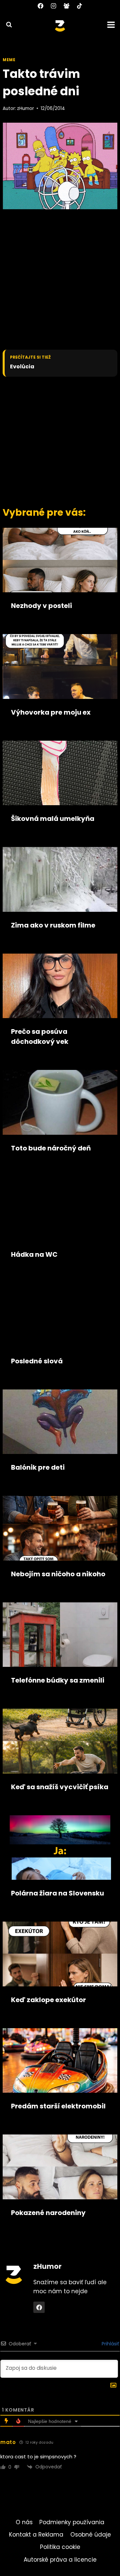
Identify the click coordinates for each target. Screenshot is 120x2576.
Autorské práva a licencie (60, 2560)
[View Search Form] (6, 25)
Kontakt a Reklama (36, 2535)
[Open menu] (112, 25)
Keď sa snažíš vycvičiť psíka (60, 1787)
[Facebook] (40, 6)
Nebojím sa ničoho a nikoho (58, 1574)
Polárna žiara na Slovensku (57, 1893)
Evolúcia (22, 367)
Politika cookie (60, 2547)
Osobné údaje (91, 2535)
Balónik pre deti (38, 1467)
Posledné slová (37, 1361)
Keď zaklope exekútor (48, 2000)
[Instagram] (53, 6)
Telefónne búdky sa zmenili (58, 1680)
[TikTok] (80, 6)
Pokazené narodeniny (48, 2213)
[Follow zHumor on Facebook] (39, 2307)
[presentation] (60, 560)
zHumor (25, 108)
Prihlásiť (110, 2344)
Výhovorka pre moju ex (51, 712)
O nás (24, 2522)
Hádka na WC (34, 1254)
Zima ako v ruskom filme (53, 925)
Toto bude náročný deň (51, 1148)
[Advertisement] (60, 440)
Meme (9, 60)
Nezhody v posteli (41, 606)
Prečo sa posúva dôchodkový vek (40, 1036)
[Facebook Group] (67, 6)
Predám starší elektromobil (58, 2106)
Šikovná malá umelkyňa (53, 819)
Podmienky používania (72, 2522)
